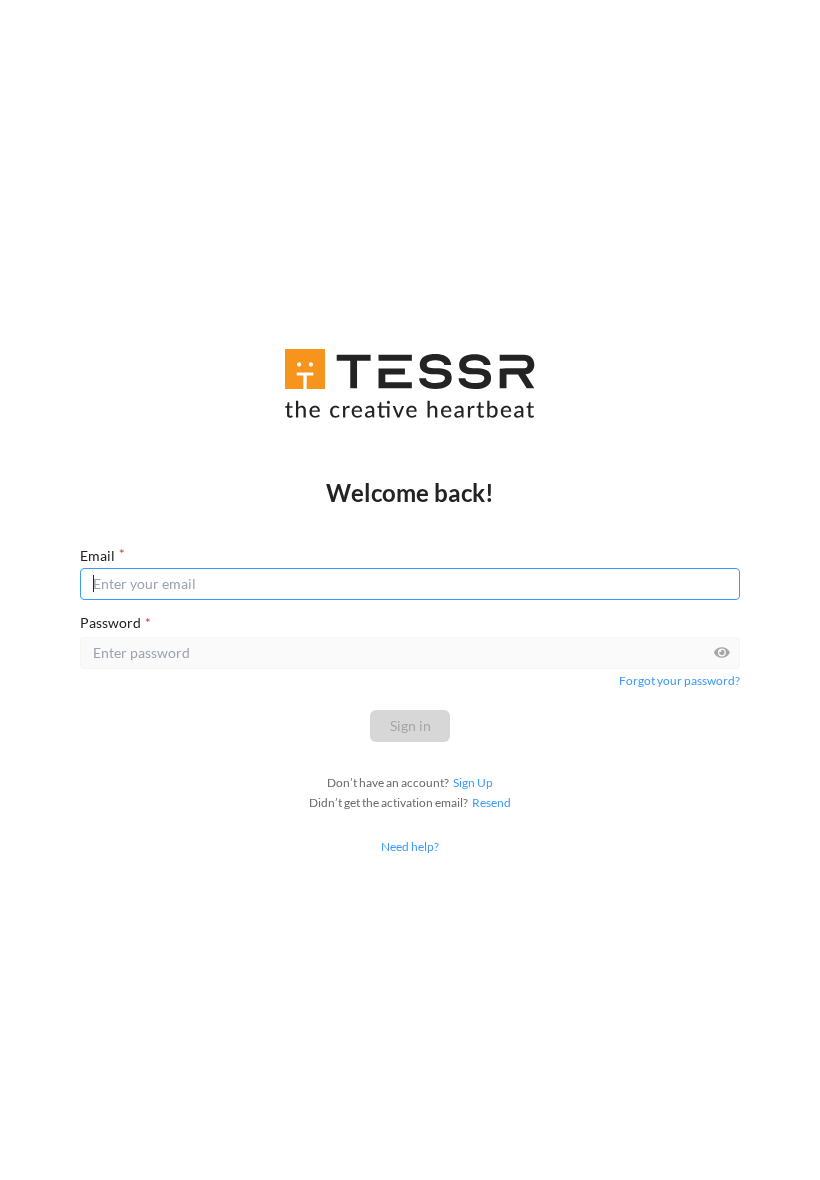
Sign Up (473, 782)
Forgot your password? (679, 680)
